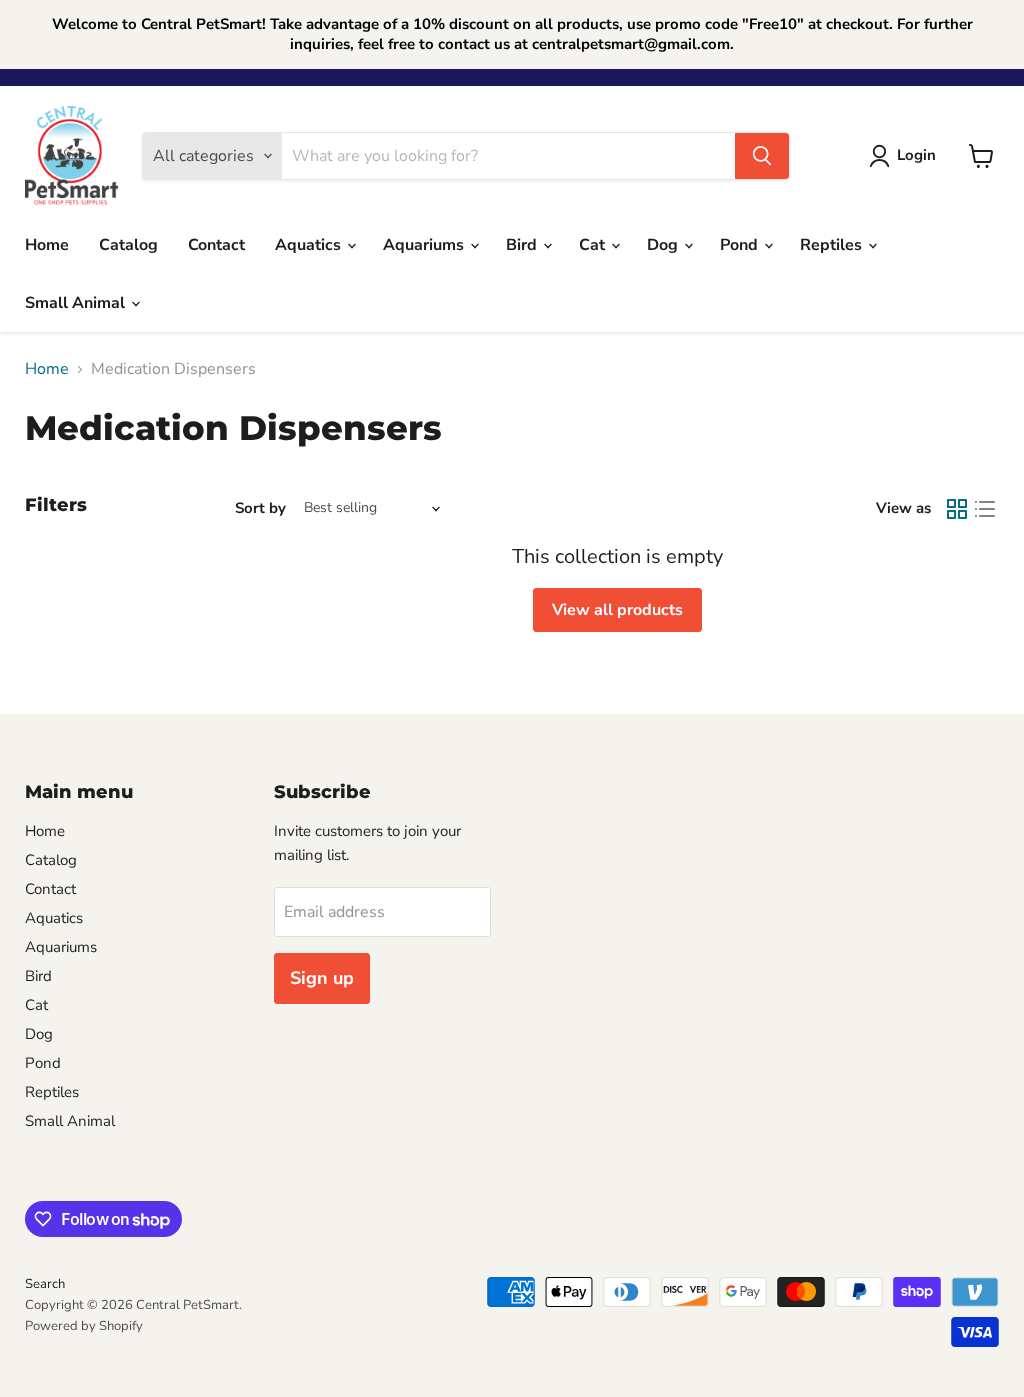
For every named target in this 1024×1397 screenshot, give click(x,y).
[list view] (985, 509)
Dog (664, 245)
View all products (617, 610)
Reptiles (833, 245)
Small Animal (77, 303)
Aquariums (425, 245)
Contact (216, 245)
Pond (741, 245)
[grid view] (957, 509)
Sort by (260, 508)
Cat (594, 245)
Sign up (322, 978)
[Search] (762, 156)
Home (47, 245)
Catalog (128, 245)
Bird (523, 245)
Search (45, 1284)
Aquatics (310, 245)
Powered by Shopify (84, 1326)
